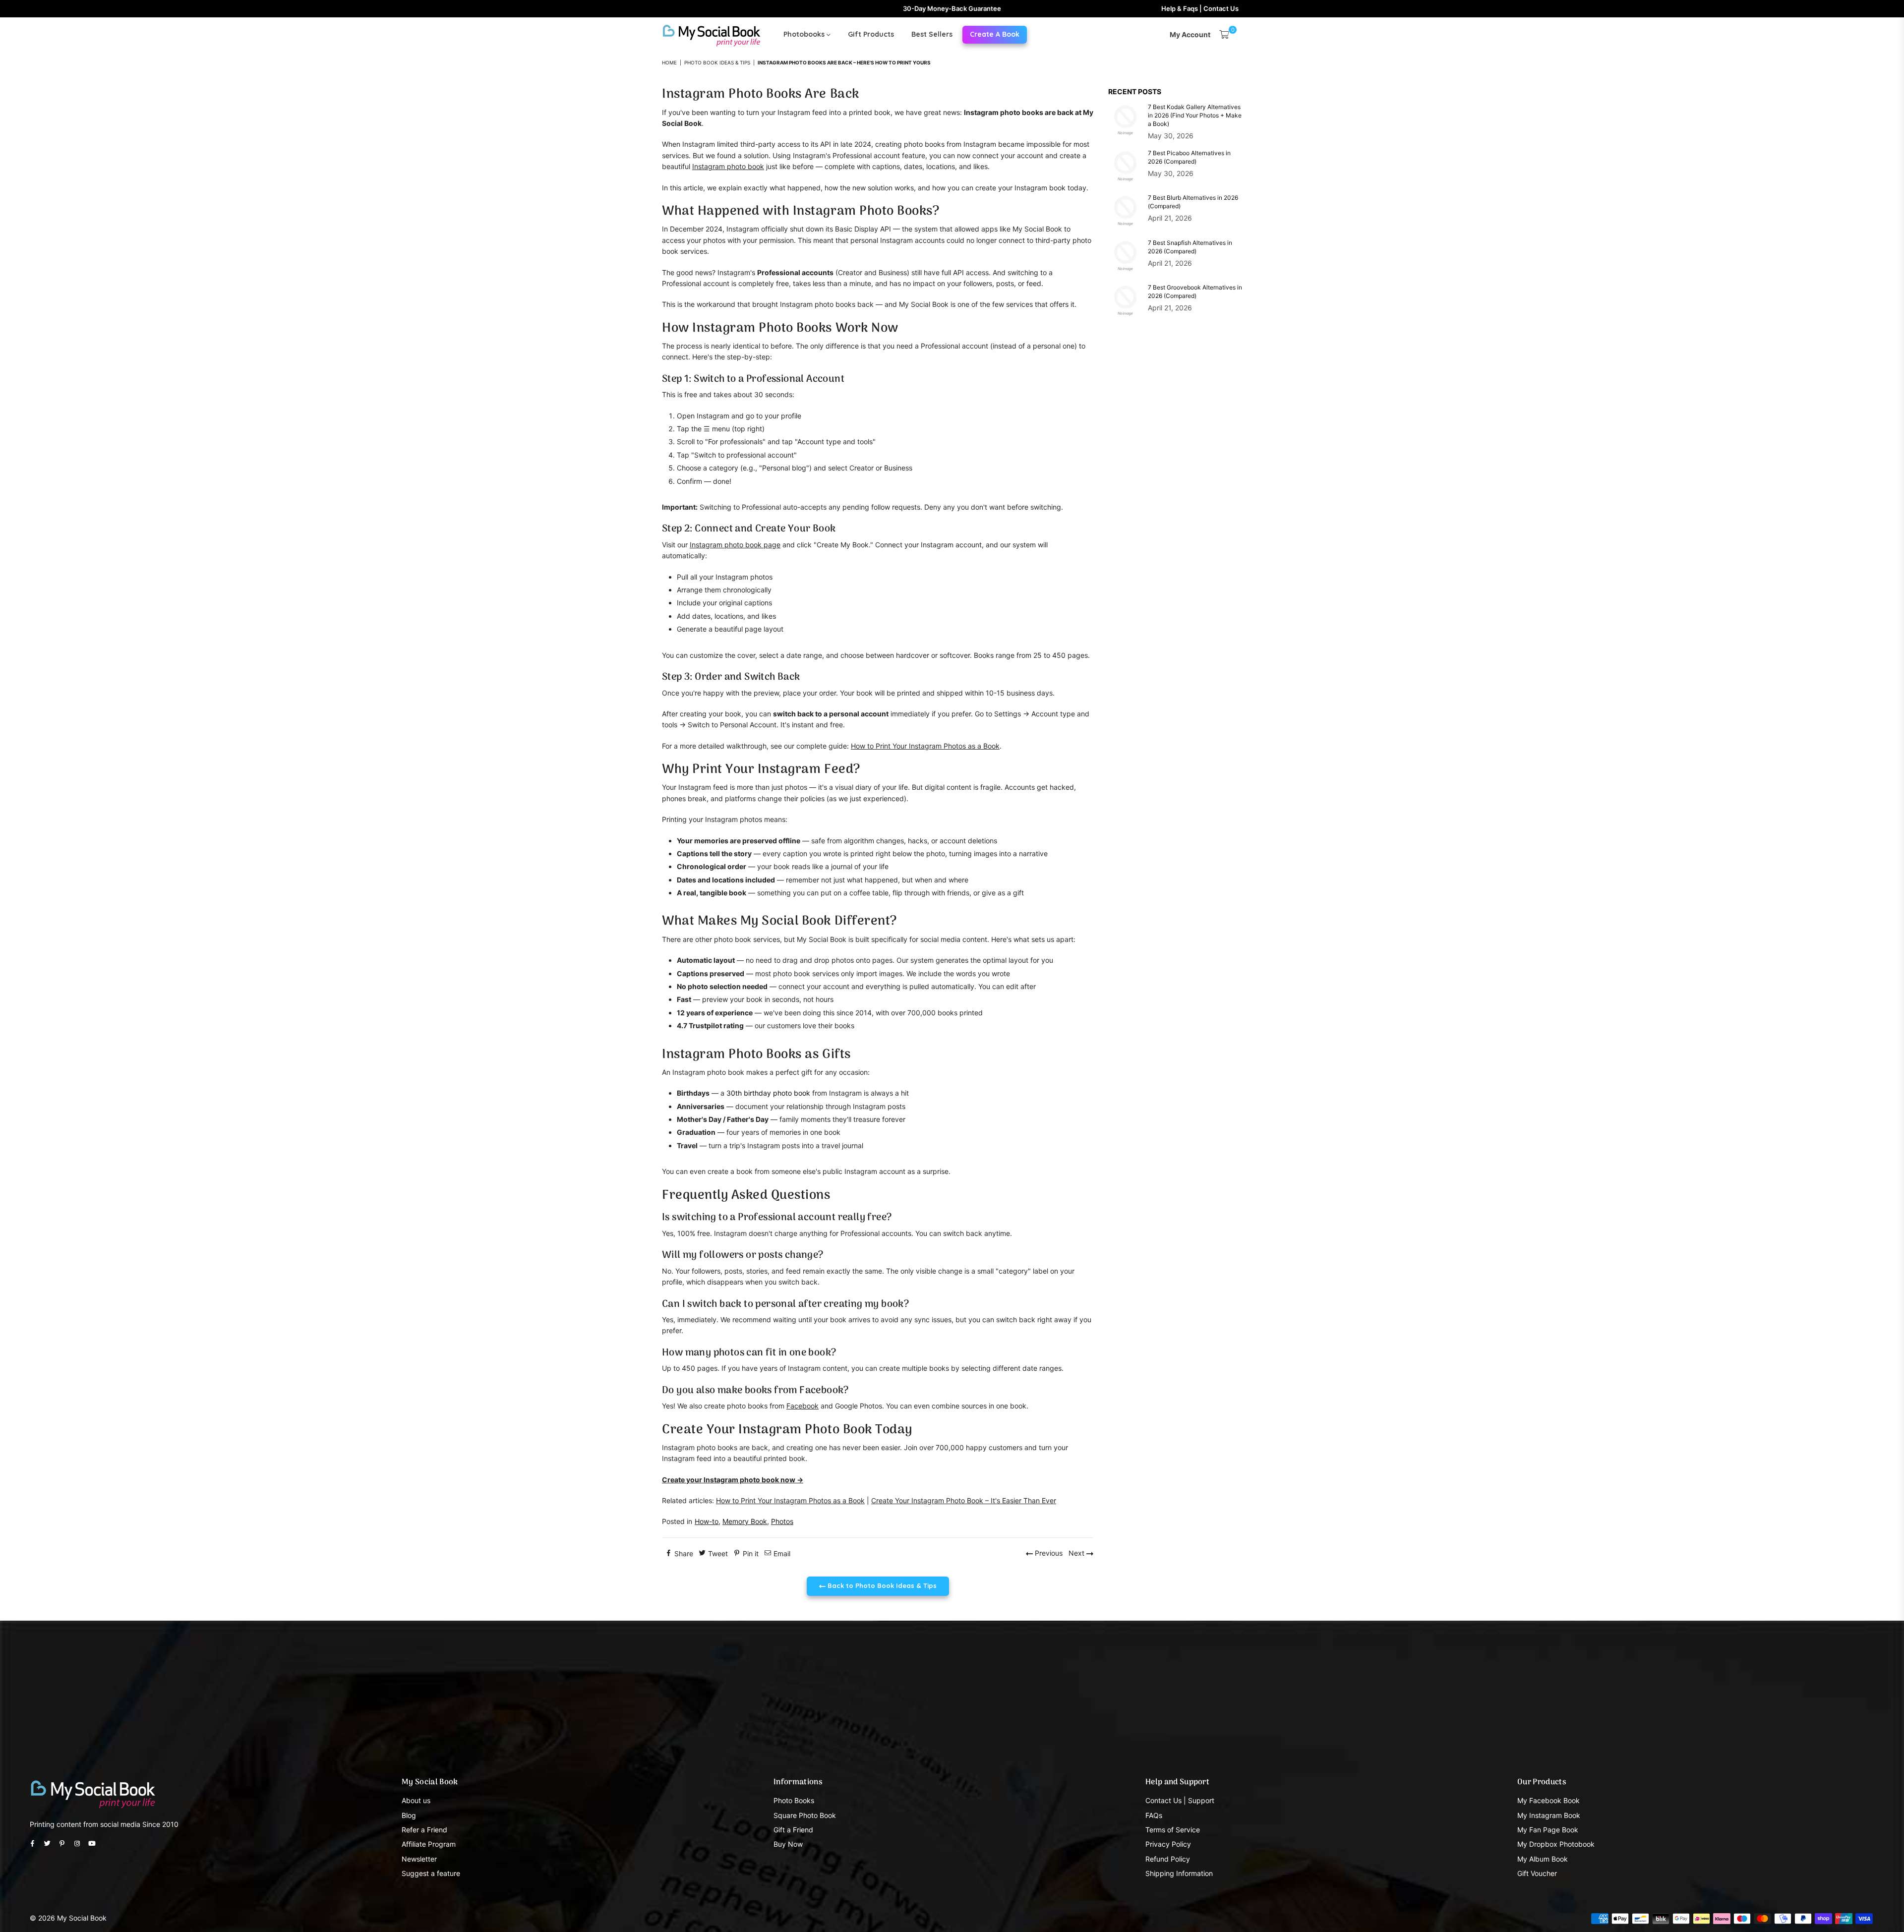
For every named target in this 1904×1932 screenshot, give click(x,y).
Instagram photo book (728, 166)
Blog (409, 1815)
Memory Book (745, 1521)
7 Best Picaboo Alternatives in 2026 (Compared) (1189, 157)
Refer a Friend (424, 1830)
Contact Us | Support (1180, 1800)
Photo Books (794, 1800)
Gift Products (871, 34)
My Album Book (1543, 1859)
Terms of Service (1173, 1830)
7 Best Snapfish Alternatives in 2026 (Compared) (1190, 247)
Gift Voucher (1537, 1873)
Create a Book (995, 34)
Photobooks (805, 34)
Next (1077, 1553)
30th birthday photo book (768, 1093)
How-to (707, 1521)
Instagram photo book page (735, 545)
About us (416, 1800)
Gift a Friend (793, 1830)
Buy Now (788, 1844)
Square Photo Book (805, 1815)
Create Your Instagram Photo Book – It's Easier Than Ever (964, 1500)
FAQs (1154, 1815)
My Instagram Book (1549, 1815)
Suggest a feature (431, 1873)
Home (669, 62)
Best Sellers (932, 34)
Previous (1048, 1553)
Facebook (803, 1406)
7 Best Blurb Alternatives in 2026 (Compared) (1193, 202)
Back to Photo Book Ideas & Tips (881, 1585)
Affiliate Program (429, 1844)
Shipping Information (1179, 1873)
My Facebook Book (1548, 1800)
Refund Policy (1168, 1859)
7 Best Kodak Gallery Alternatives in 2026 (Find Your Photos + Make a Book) (1195, 115)
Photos (782, 1521)
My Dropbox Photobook (1556, 1844)
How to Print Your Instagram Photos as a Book (925, 746)
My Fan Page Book (1548, 1830)
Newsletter (419, 1859)
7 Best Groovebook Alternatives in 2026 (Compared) (1195, 292)
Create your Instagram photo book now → (733, 1480)
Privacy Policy (1168, 1844)
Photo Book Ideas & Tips (717, 62)
